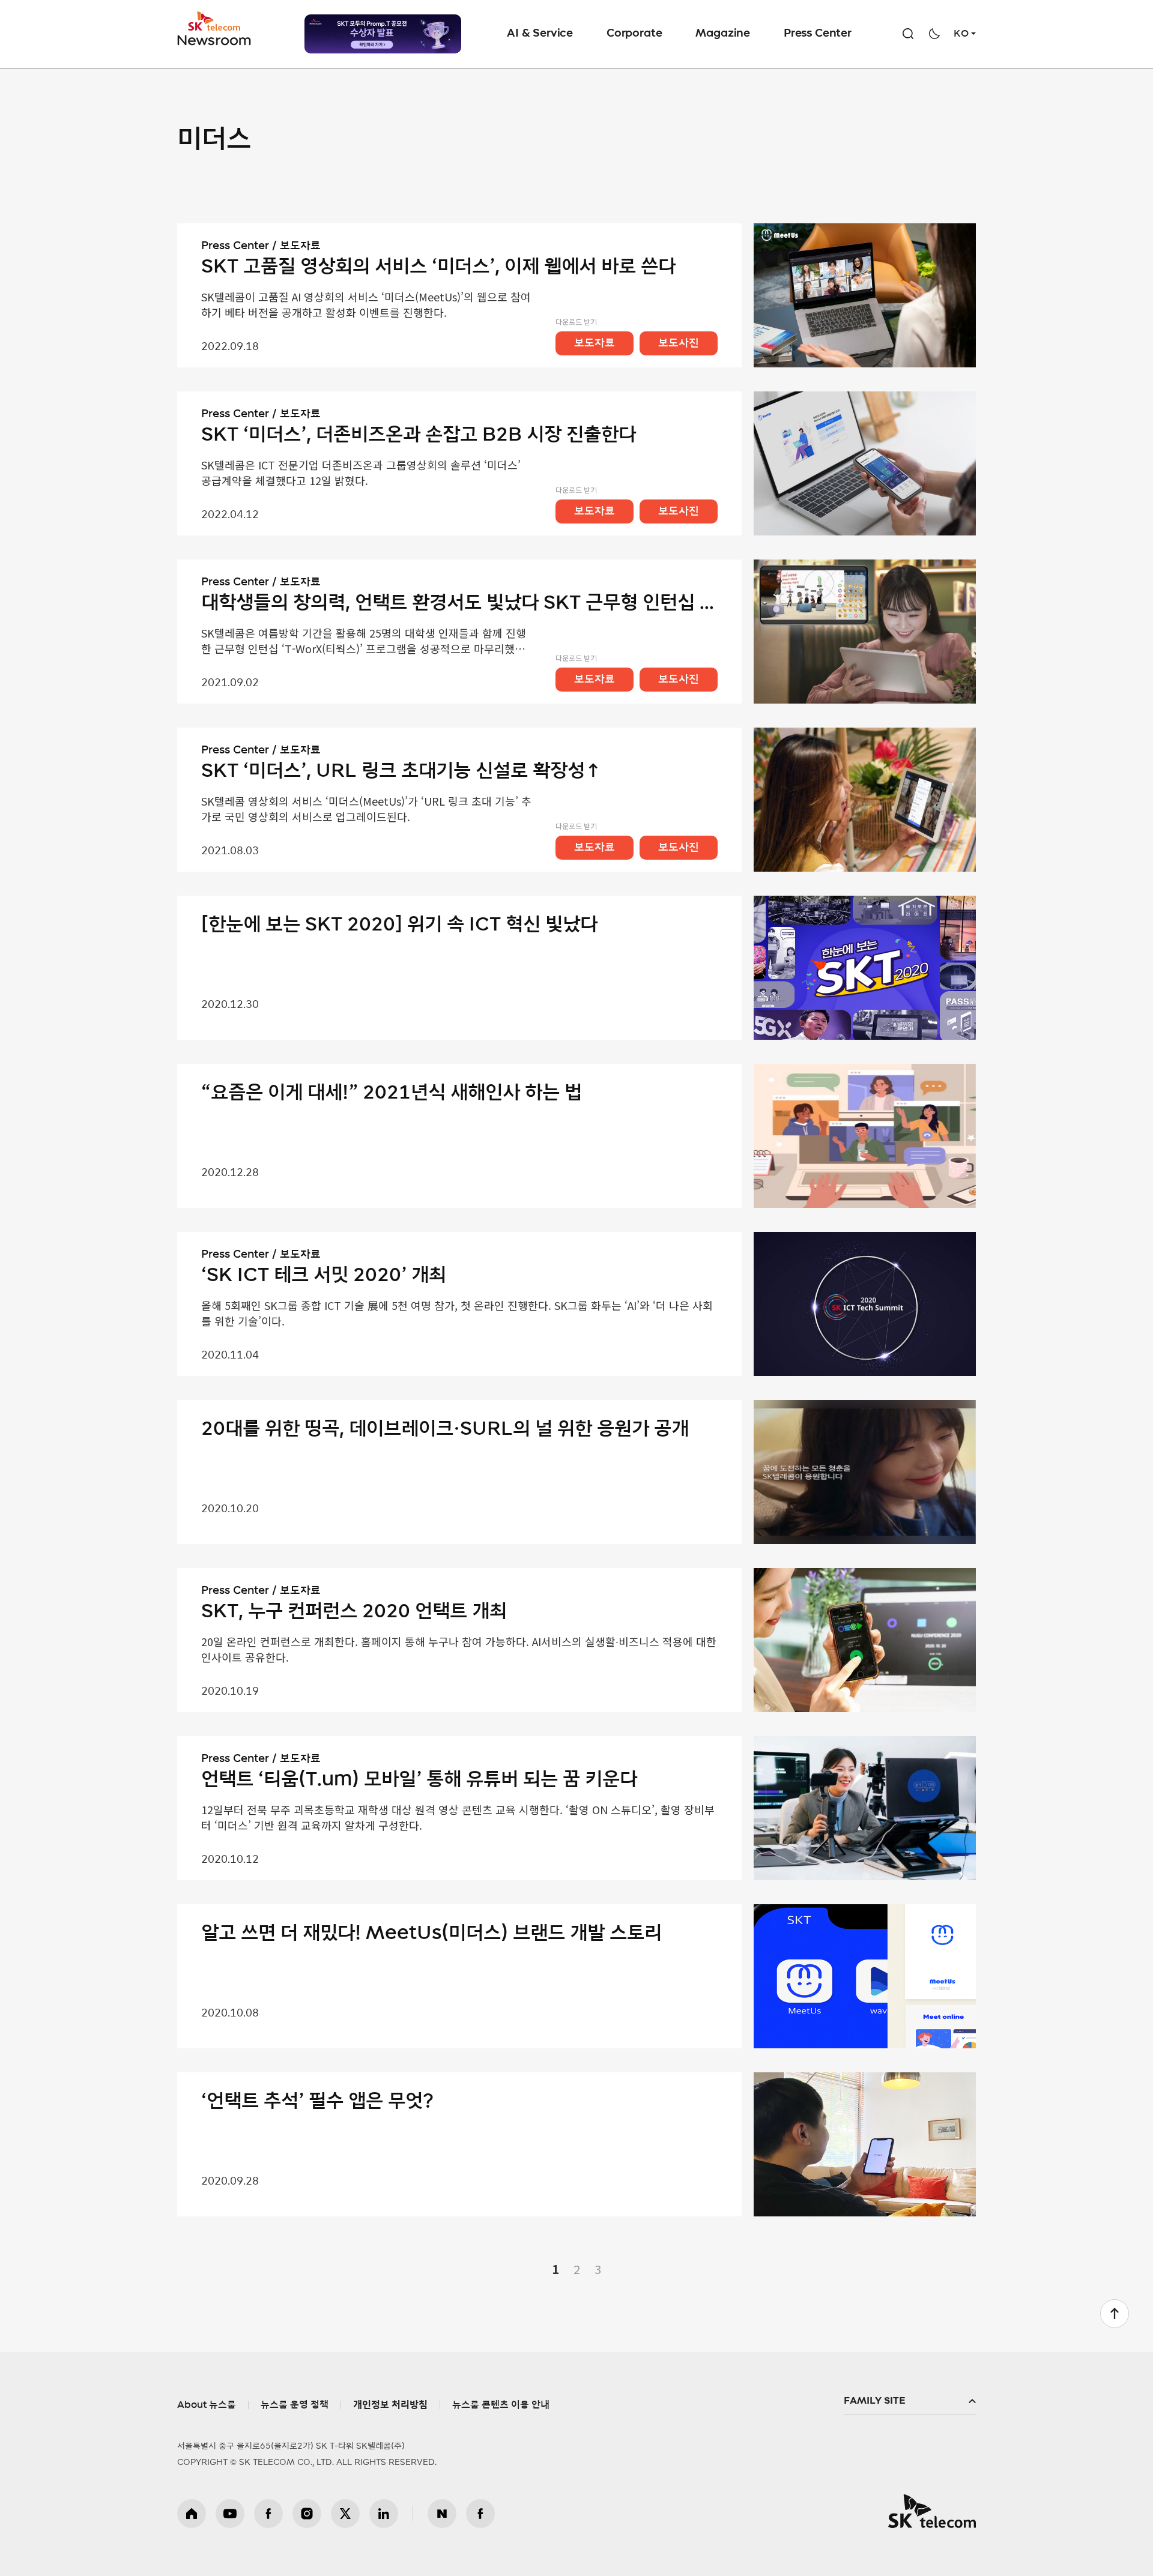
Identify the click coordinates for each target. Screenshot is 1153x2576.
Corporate (634, 34)
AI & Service (540, 34)
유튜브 (230, 2514)
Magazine (723, 34)
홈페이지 (192, 2514)
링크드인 (384, 2514)
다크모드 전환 (934, 34)
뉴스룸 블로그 (442, 2514)
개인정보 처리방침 (390, 2405)
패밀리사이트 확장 (910, 2401)
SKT (215, 29)
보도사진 (679, 343)
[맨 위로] (1115, 2314)
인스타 (307, 2514)
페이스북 (268, 2514)
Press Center (818, 34)
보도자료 (595, 343)
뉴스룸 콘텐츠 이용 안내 (501, 2405)
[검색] (908, 34)
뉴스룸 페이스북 (480, 2514)
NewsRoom (214, 39)
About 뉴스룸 (207, 2405)
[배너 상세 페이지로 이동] (383, 34)
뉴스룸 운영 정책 (295, 2405)
